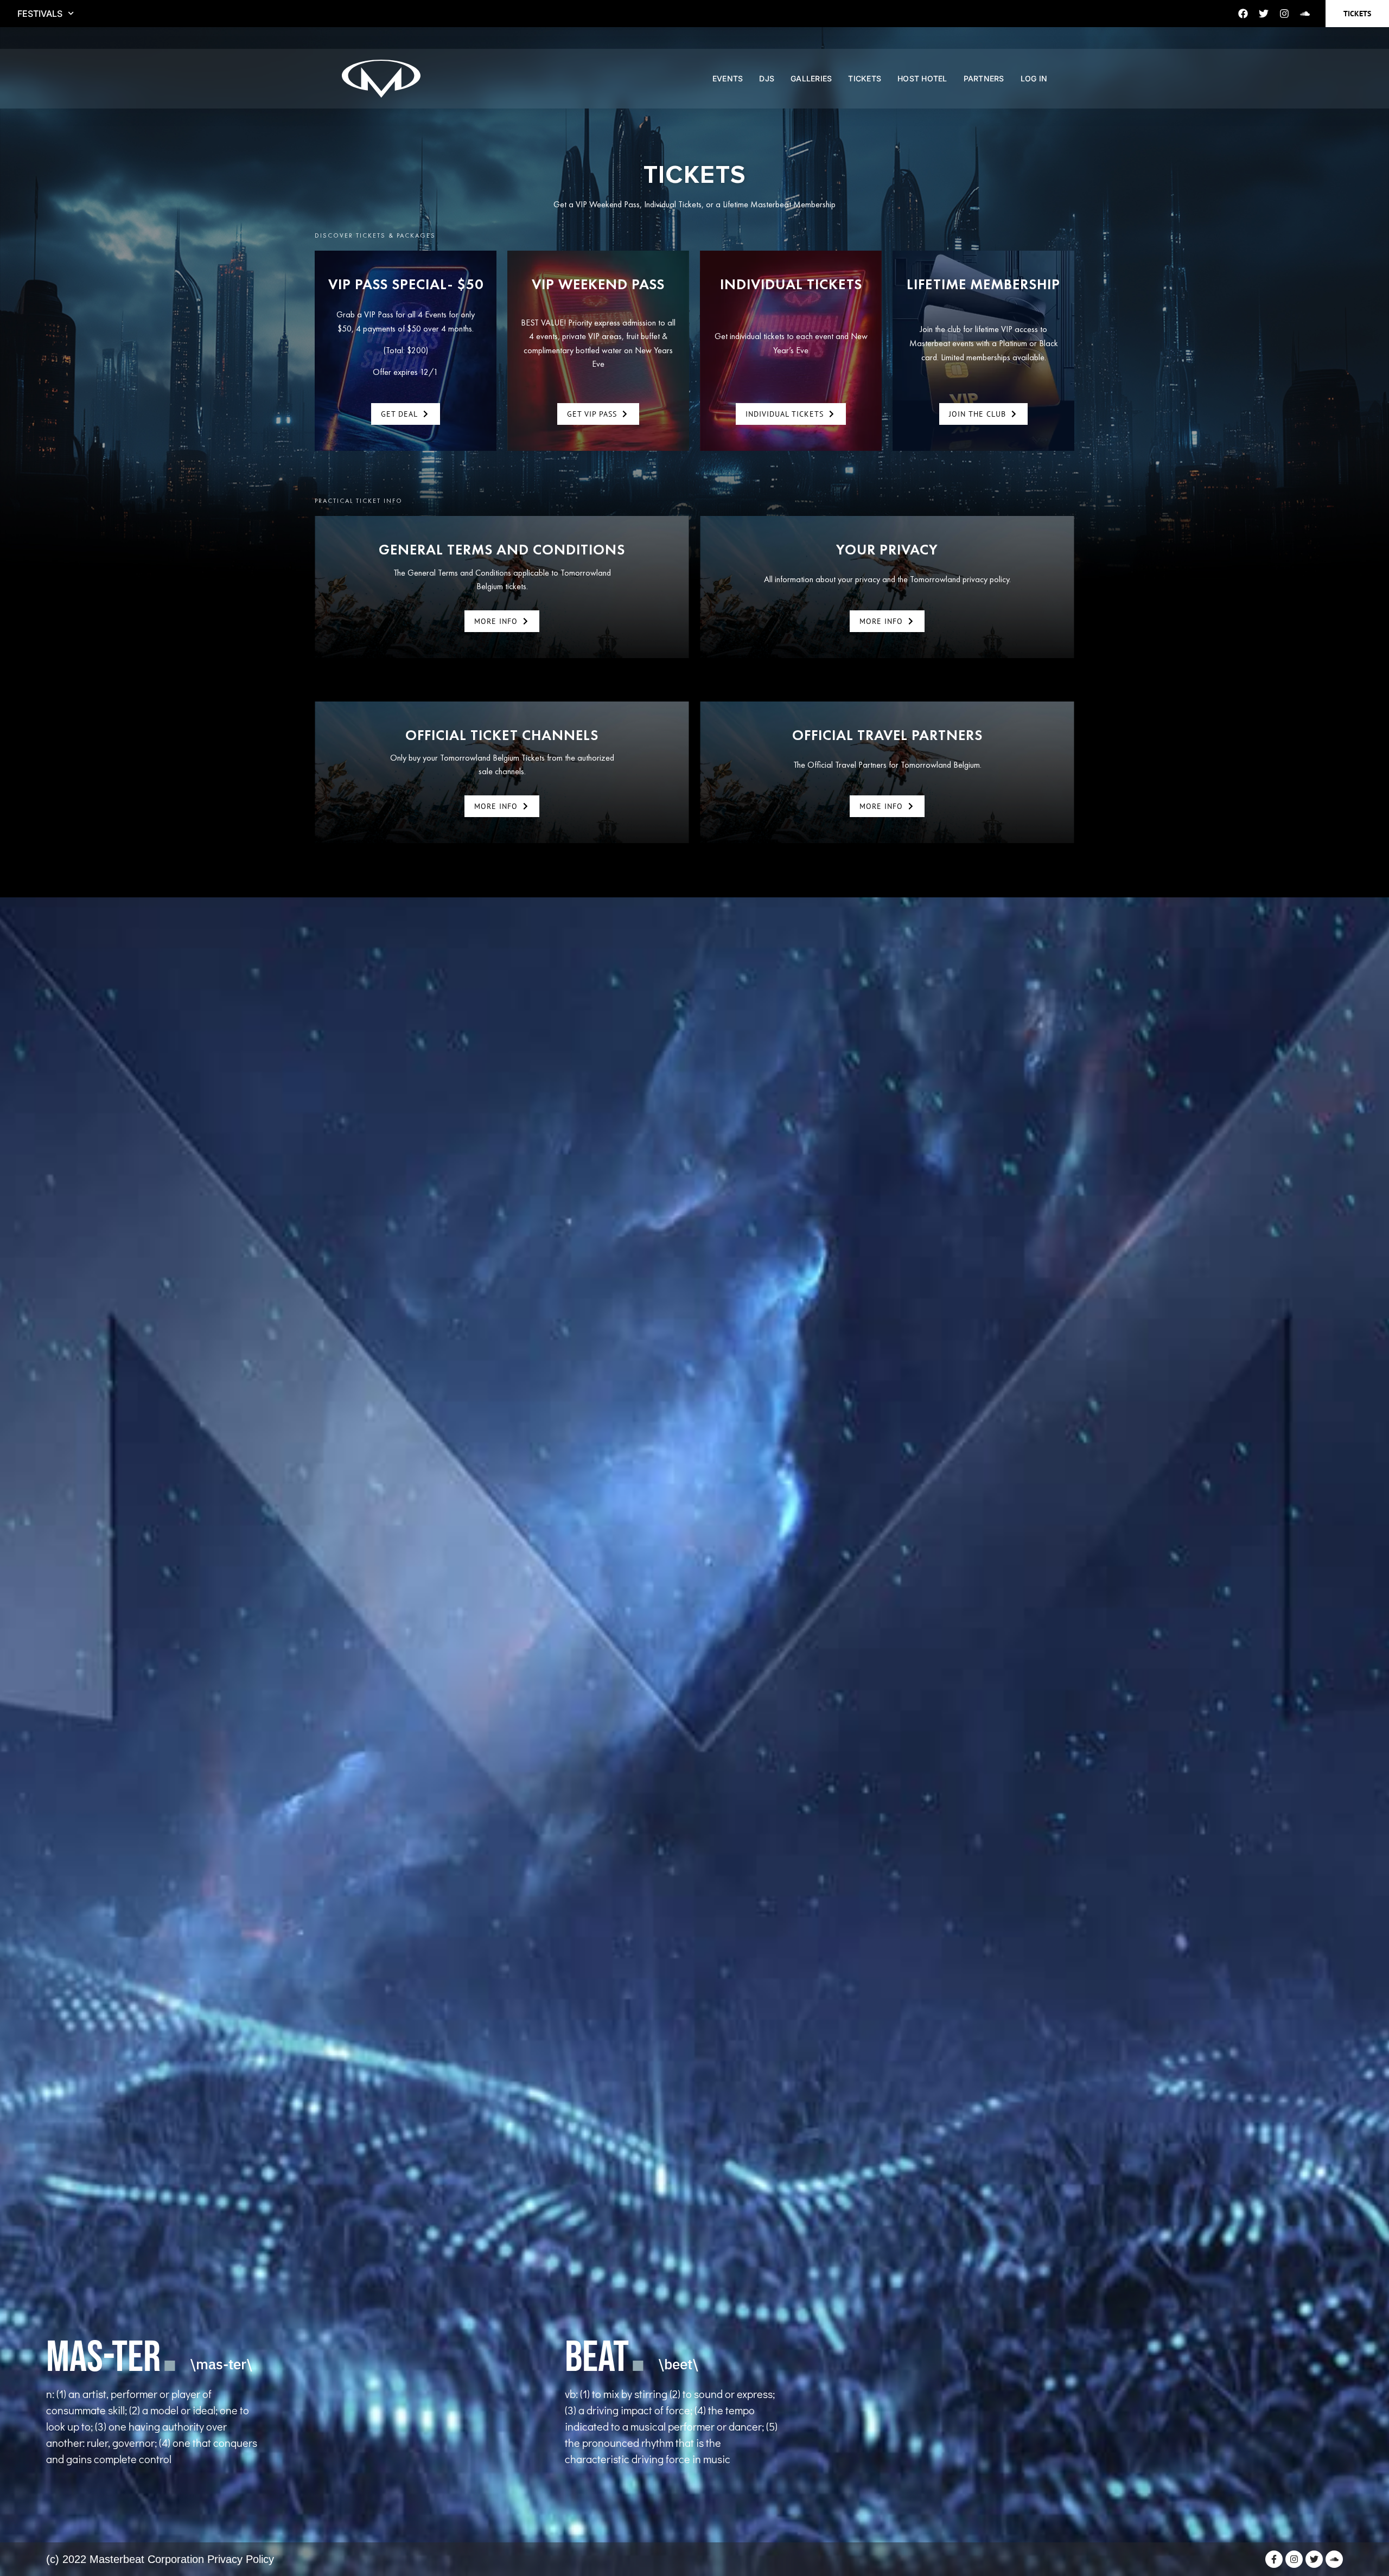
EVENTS (728, 78)
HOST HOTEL (922, 78)
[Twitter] (1264, 14)
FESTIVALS (40, 14)
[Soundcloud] (1305, 14)
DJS (767, 78)
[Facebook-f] (1274, 2559)
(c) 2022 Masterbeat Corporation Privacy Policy (160, 2559)
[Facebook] (1243, 14)
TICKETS (865, 78)
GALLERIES (811, 78)
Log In (1034, 78)
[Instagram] (1284, 14)
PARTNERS (984, 78)
